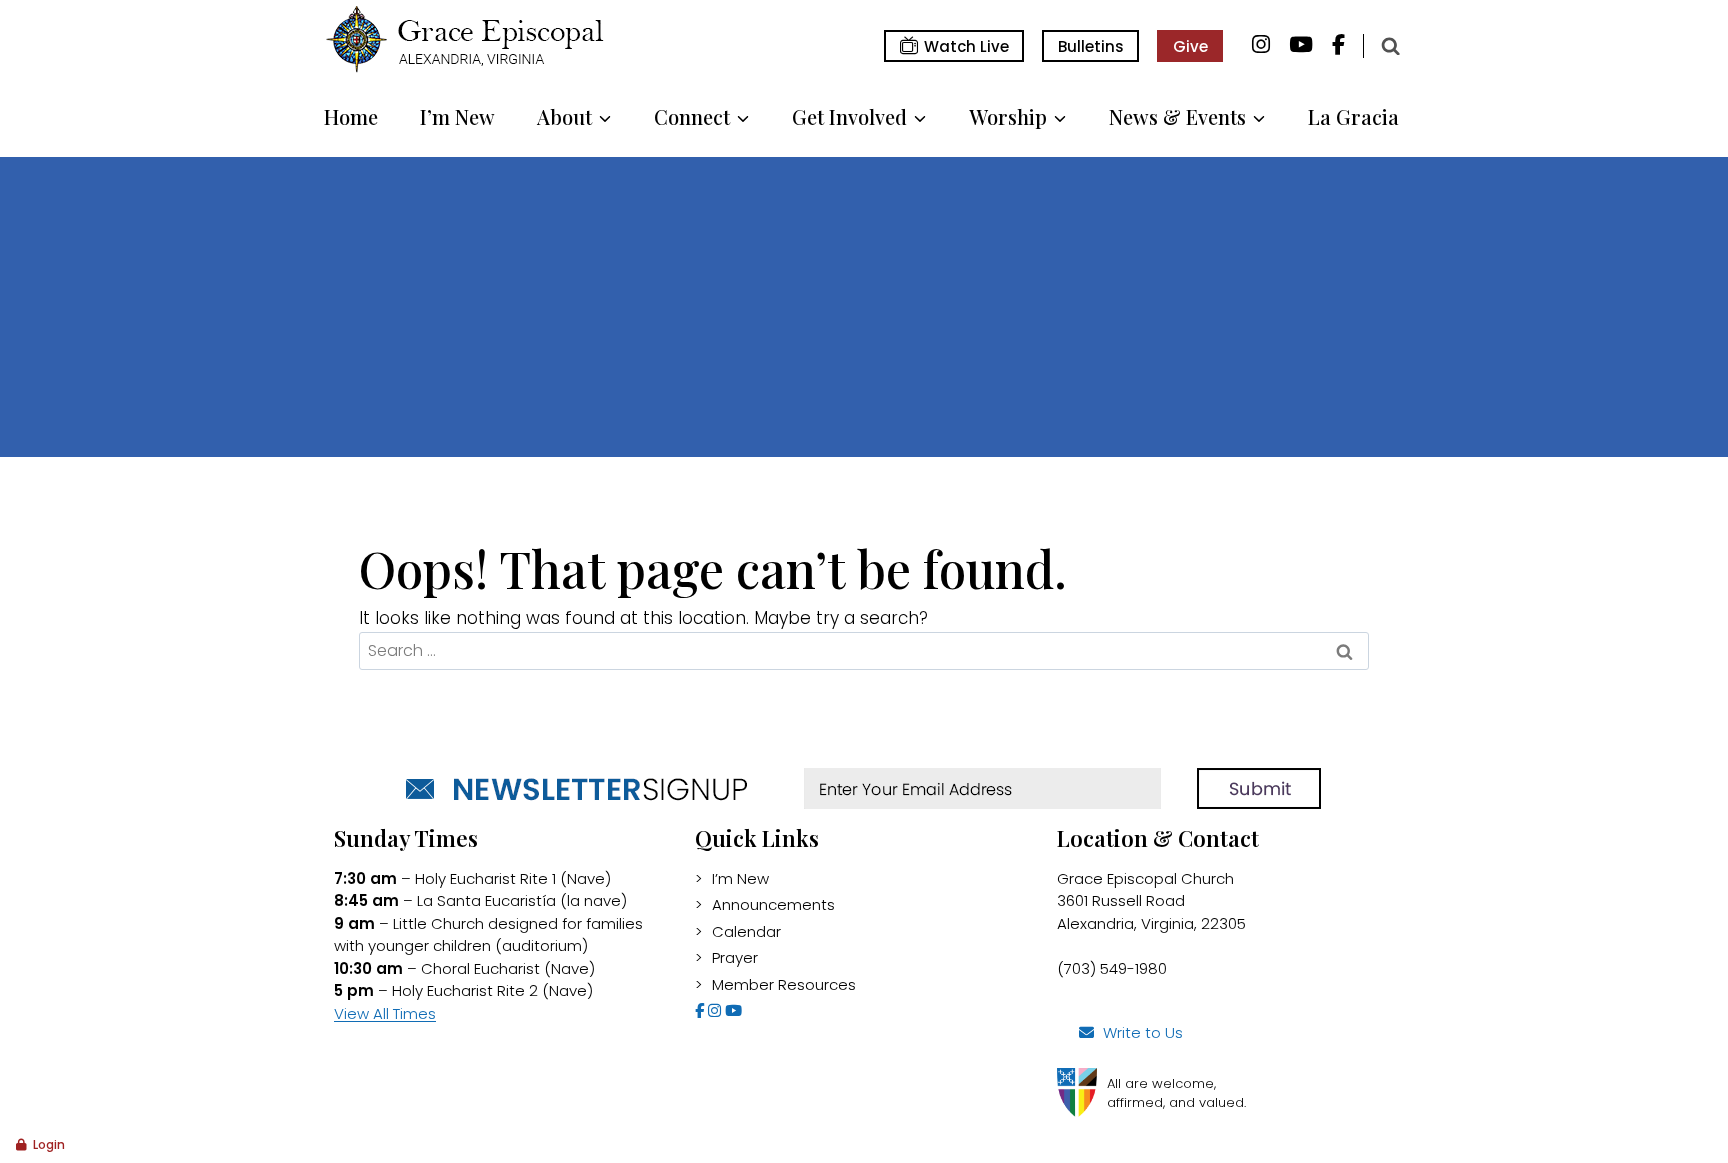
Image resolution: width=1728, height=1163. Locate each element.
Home (351, 116)
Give (1190, 46)
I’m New (457, 116)
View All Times (385, 1013)
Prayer (735, 957)
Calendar (746, 931)
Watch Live (966, 46)
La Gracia (1353, 116)
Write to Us (1143, 1032)
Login (49, 1144)
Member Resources (784, 984)
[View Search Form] (1390, 46)
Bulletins (1091, 46)
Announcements (773, 904)
